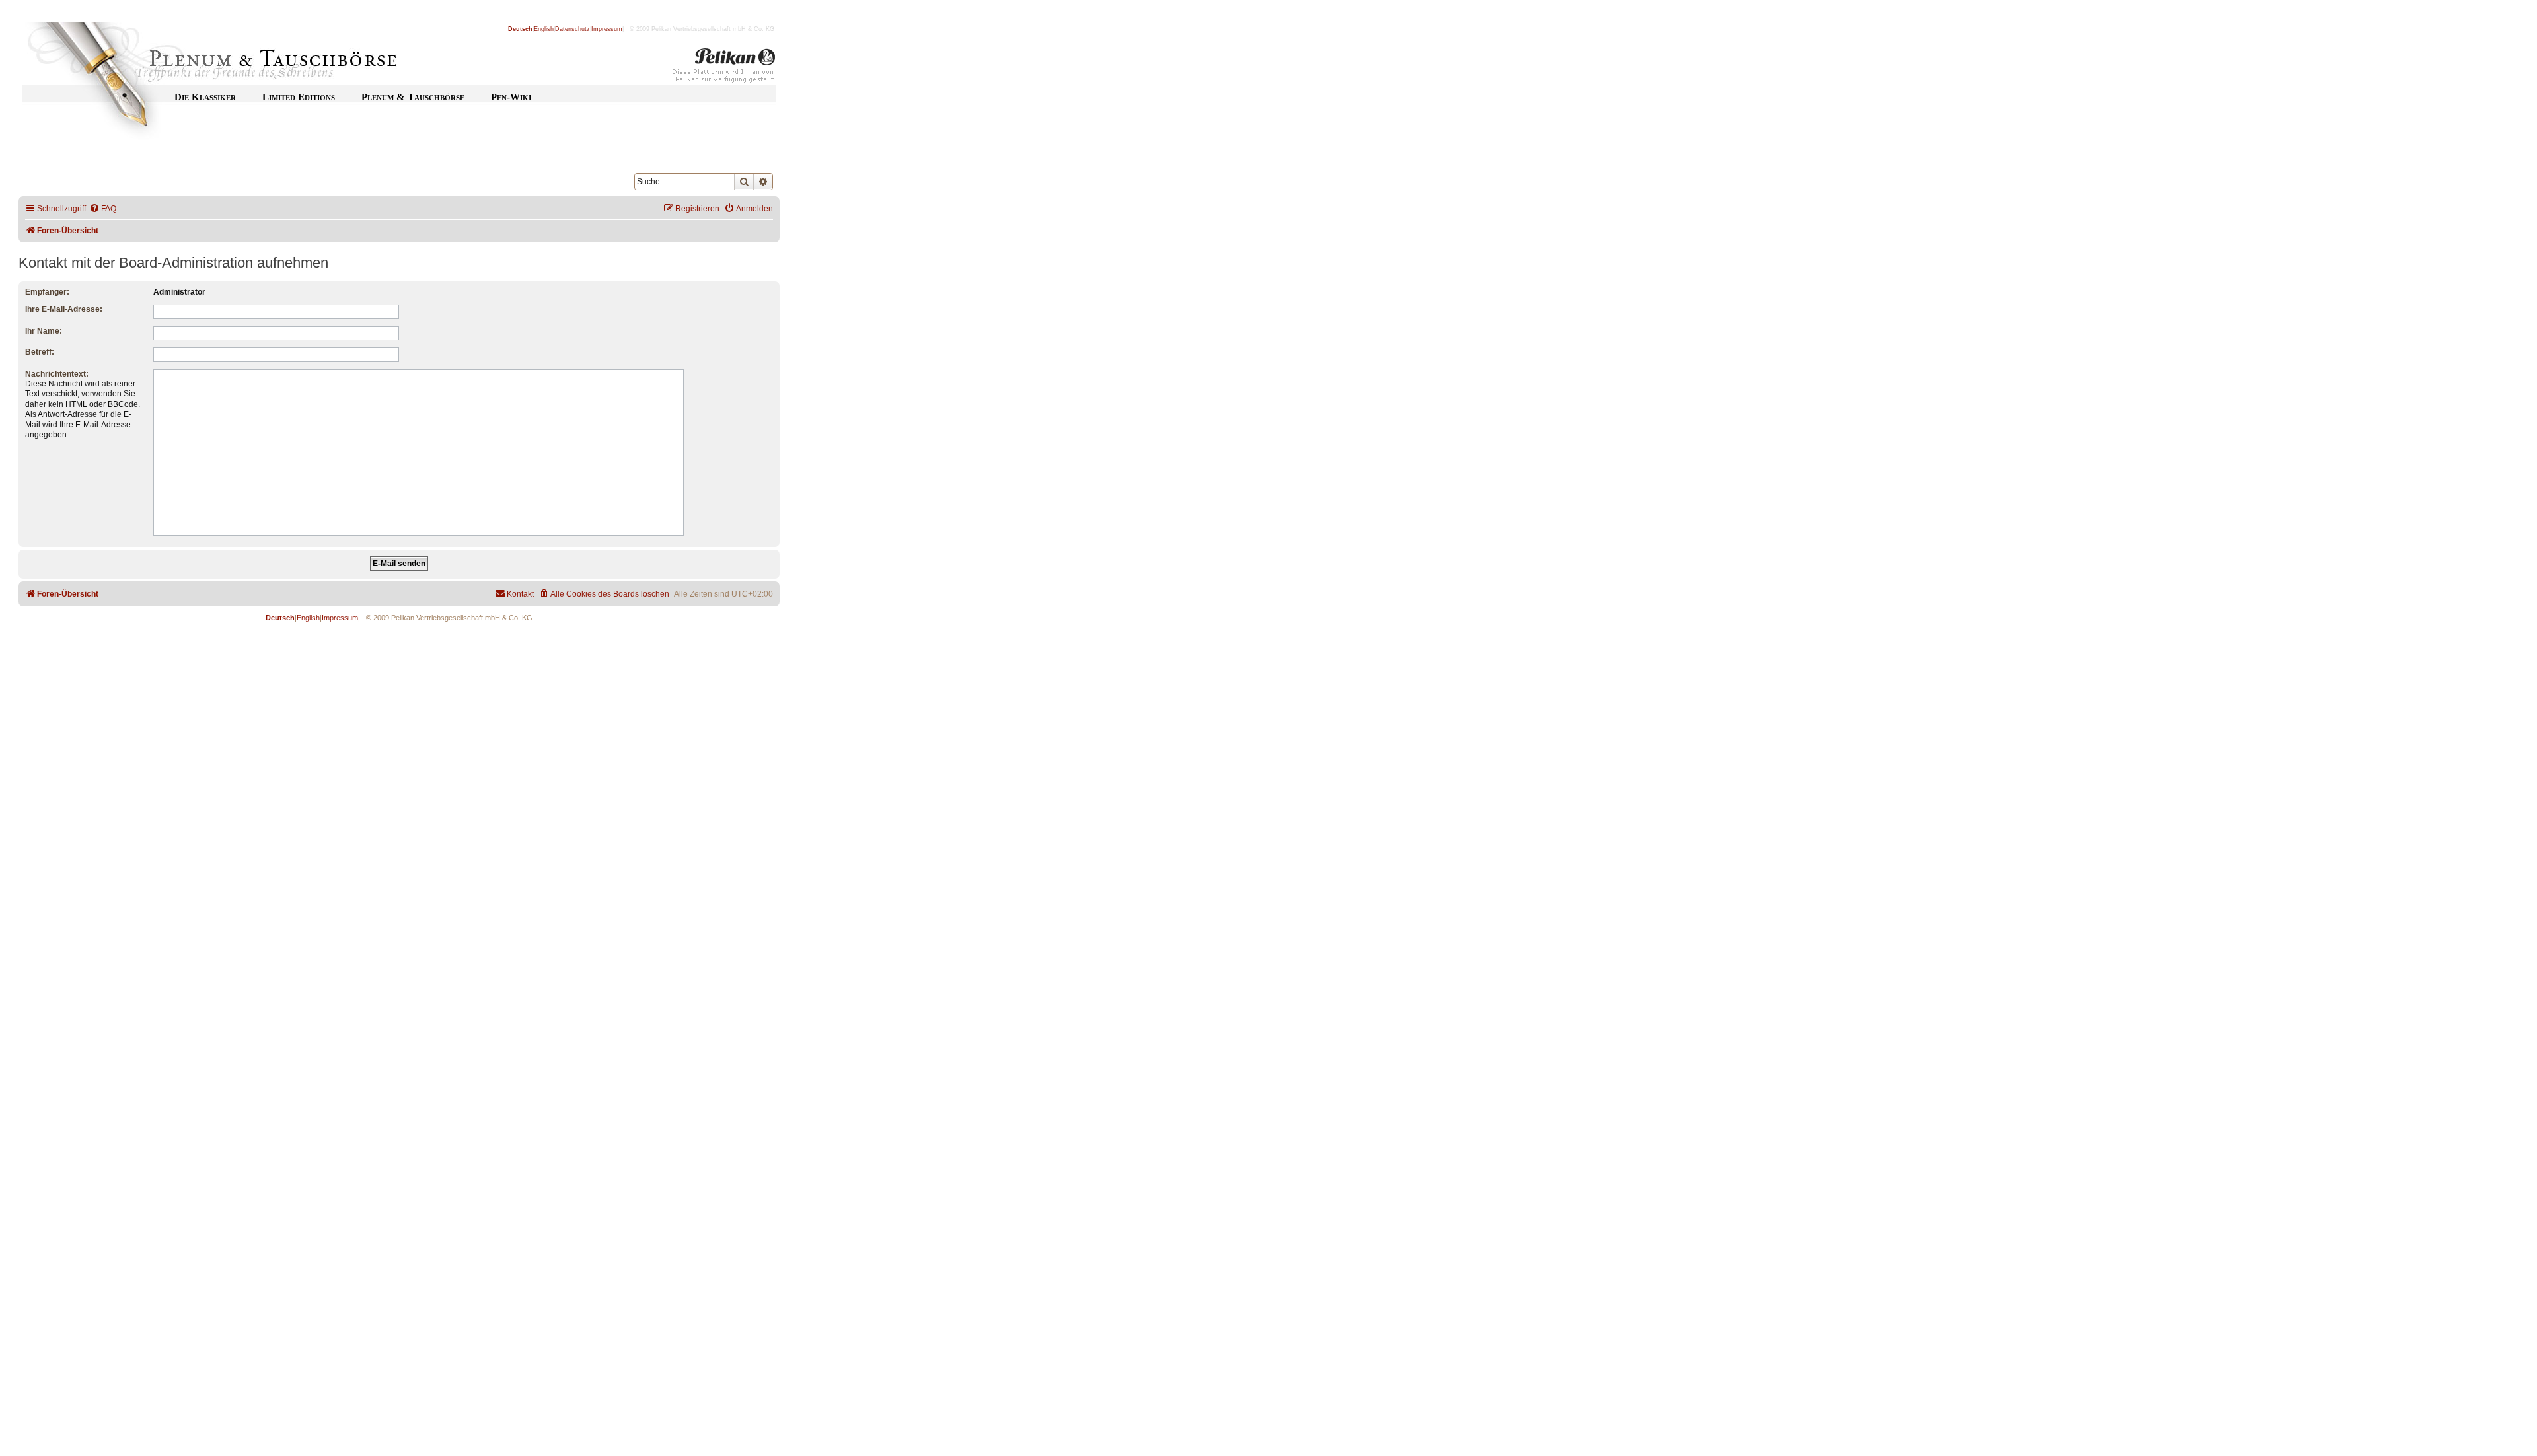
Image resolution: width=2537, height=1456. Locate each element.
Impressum (607, 29)
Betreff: (40, 352)
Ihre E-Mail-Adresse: (64, 309)
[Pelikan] (724, 68)
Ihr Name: (44, 331)
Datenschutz (572, 29)
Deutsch (520, 29)
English (544, 29)
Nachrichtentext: (57, 374)
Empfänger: (47, 292)
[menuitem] (103, 209)
